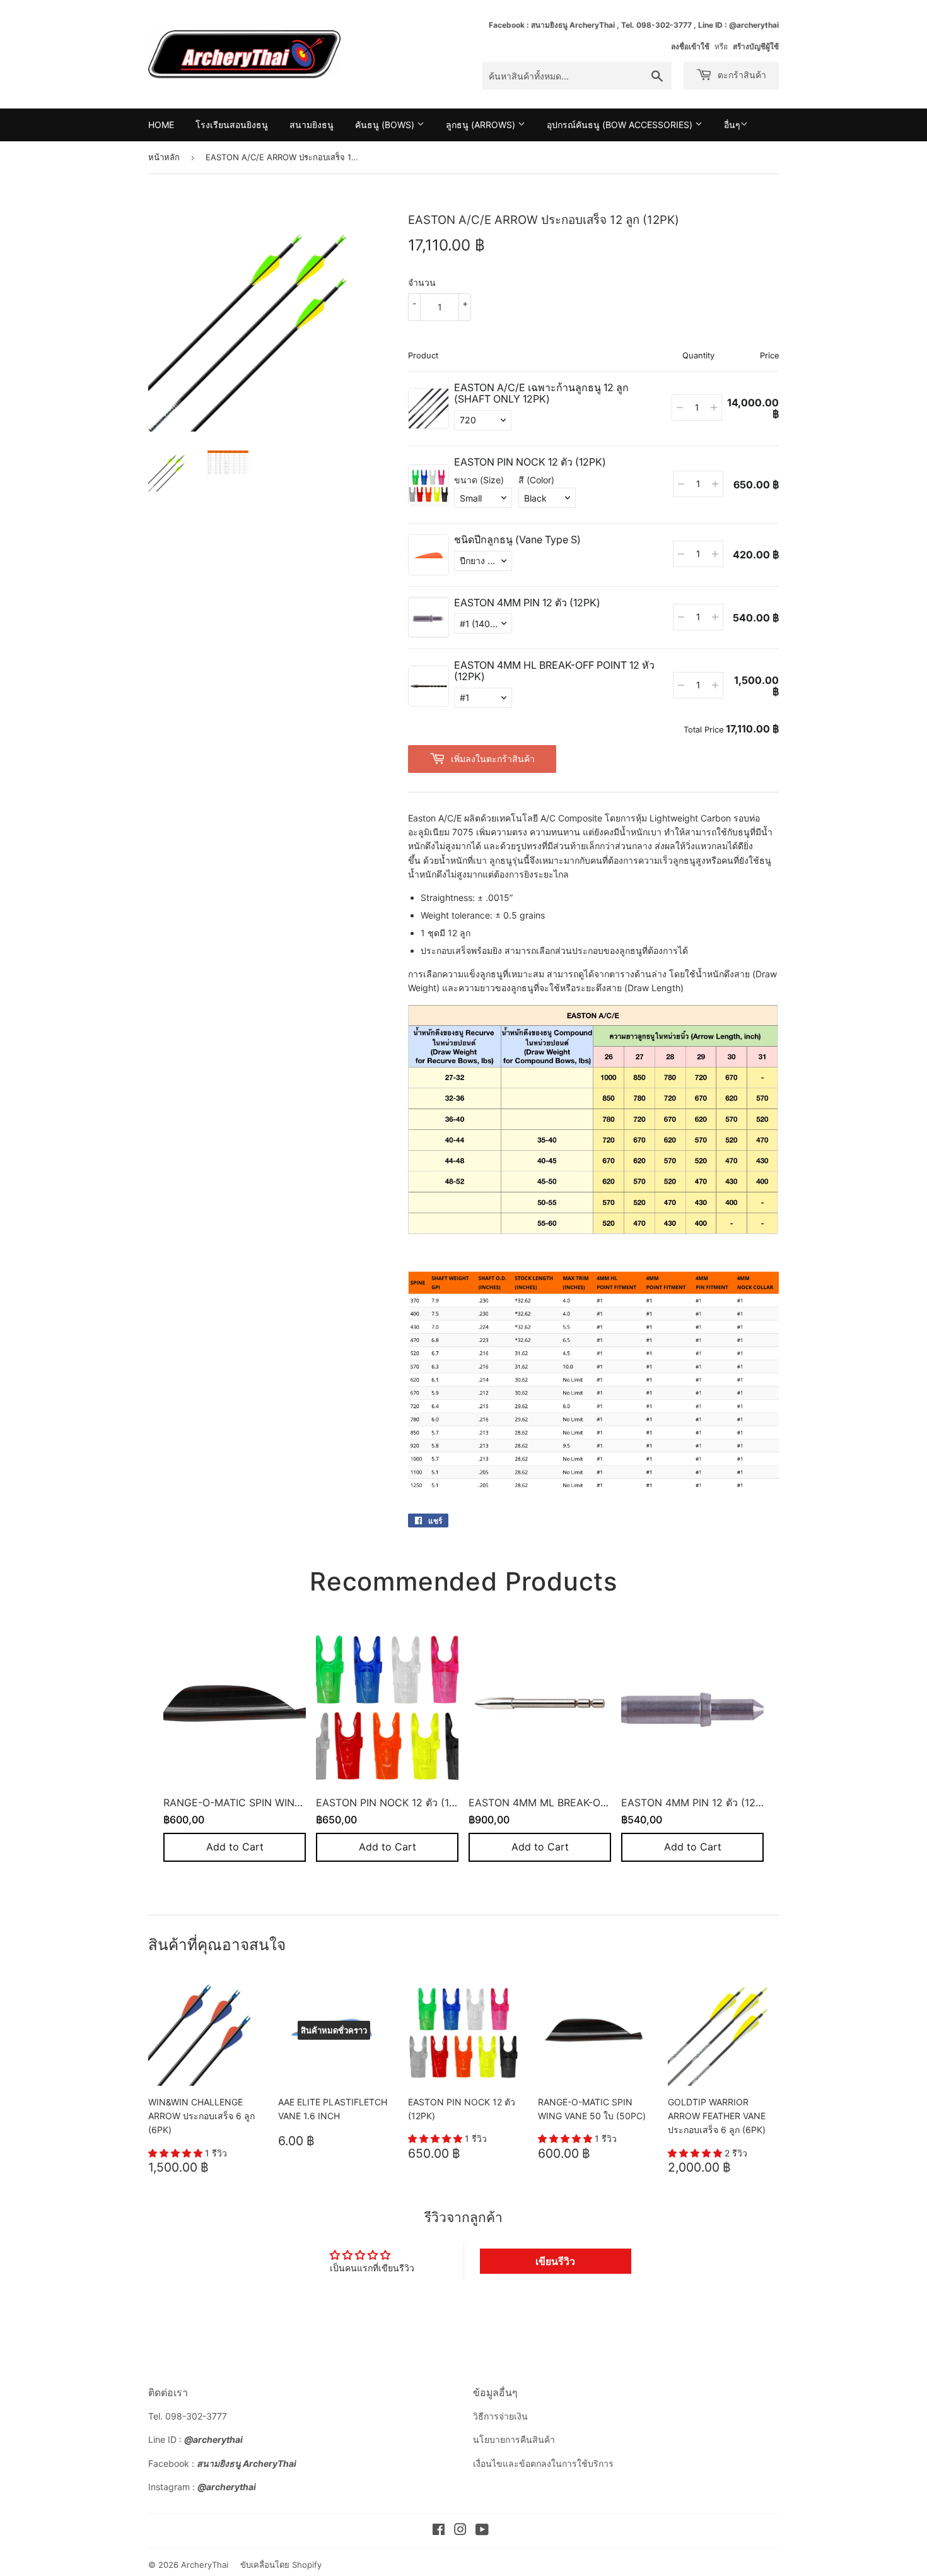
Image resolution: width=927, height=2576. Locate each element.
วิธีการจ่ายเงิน (500, 2416)
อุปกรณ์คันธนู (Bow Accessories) (621, 125)
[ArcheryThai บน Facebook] (439, 2531)
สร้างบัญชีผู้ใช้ (756, 46)
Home (161, 125)
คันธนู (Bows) (386, 125)
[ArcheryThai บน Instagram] (460, 2531)
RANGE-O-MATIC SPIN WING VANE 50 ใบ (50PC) (282, 1802)
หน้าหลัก (164, 157)
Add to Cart (235, 1847)
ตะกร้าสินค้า (741, 75)
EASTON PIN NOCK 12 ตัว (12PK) (394, 1802)
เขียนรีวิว (555, 2261)
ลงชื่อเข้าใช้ (690, 46)
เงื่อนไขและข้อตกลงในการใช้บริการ (543, 2463)
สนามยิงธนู (312, 125)
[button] (177, 2153)
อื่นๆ (732, 125)
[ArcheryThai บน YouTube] (482, 2531)
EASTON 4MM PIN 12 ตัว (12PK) (697, 1802)
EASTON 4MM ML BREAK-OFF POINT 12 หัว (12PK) (589, 1802)
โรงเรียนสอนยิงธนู (232, 125)
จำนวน (422, 282)
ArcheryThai (205, 2565)
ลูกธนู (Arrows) (482, 125)
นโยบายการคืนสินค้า (514, 2439)
